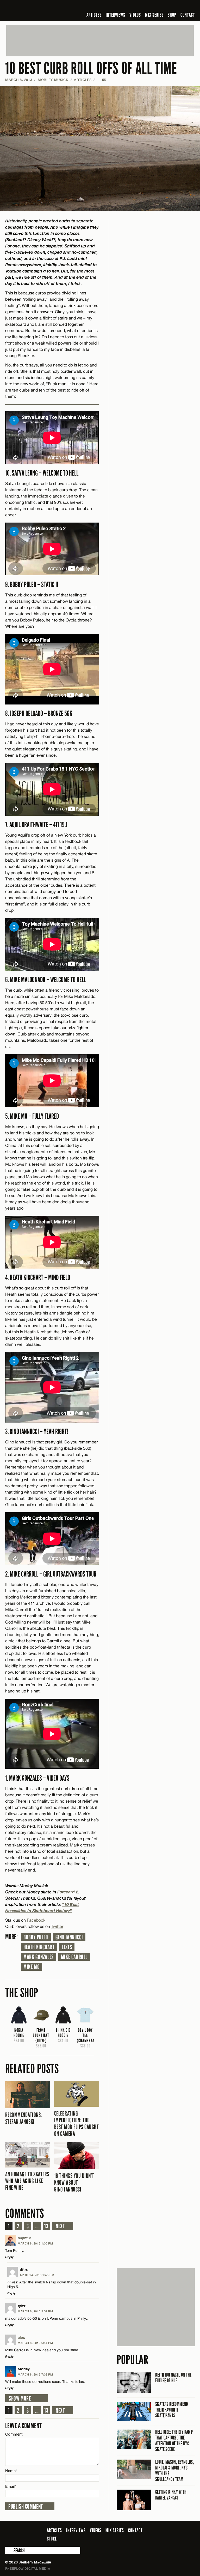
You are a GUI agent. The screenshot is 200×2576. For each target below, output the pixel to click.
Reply (9, 2257)
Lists (67, 1947)
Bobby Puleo (36, 1937)
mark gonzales (39, 1957)
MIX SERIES (154, 15)
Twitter (57, 1926)
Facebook (36, 1920)
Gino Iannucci (69, 1937)
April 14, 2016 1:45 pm (37, 2275)
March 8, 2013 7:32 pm (35, 2374)
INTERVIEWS (115, 15)
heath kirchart (39, 1947)
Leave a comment (23, 2426)
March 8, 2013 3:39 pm (35, 2311)
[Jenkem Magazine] (43, 10)
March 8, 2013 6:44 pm (35, 2343)
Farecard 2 (68, 1892)
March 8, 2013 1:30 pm (35, 2243)
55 (102, 80)
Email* (11, 2486)
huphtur (24, 2238)
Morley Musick (53, 80)
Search (9, 2550)
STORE (52, 2539)
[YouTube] (178, 6)
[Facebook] (151, 6)
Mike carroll (74, 1957)
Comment (14, 2434)
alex (21, 2337)
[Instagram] (166, 6)
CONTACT (188, 15)
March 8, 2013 (19, 80)
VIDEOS (135, 15)
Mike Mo (32, 1967)
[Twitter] (158, 6)
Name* (11, 2471)
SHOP (172, 15)
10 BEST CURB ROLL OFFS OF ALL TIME (91, 69)
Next (60, 2226)
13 (46, 2226)
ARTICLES (94, 15)
